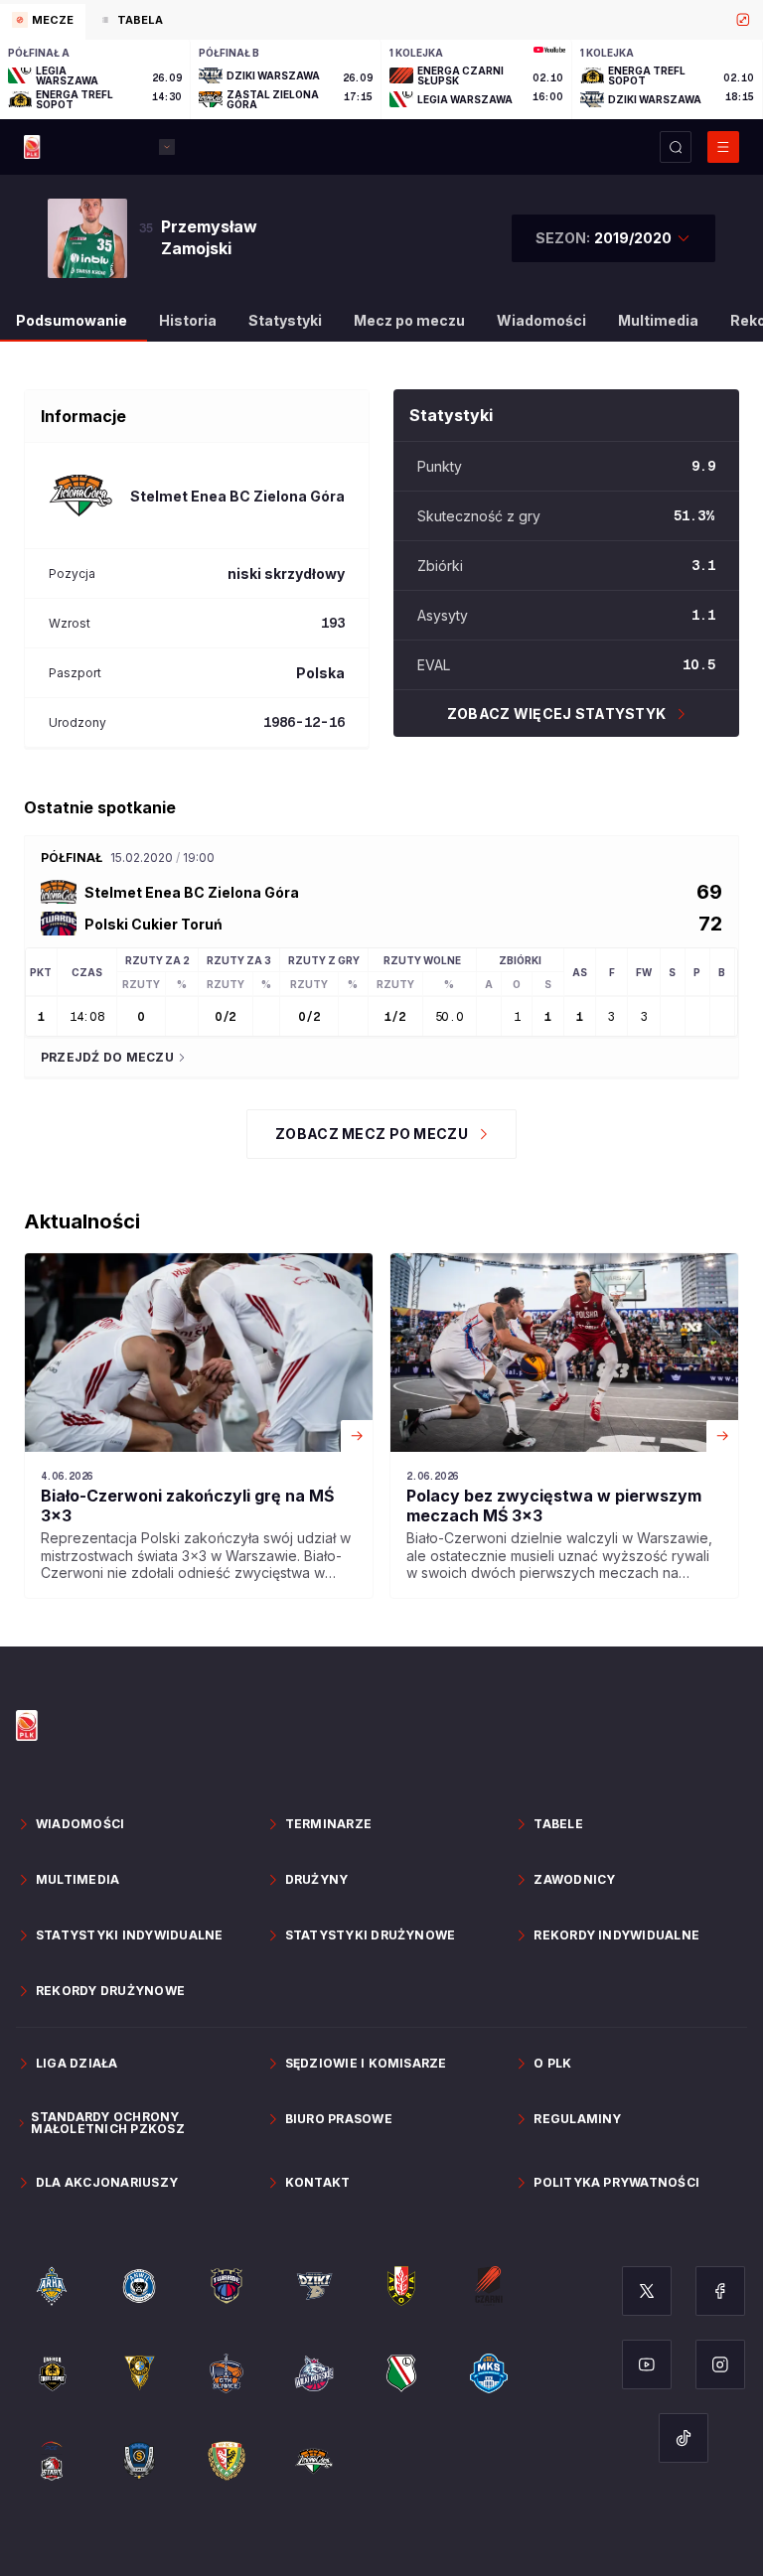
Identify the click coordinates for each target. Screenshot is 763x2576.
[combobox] (613, 238)
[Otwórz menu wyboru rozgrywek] (167, 147)
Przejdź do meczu (107, 1057)
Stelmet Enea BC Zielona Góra (192, 892)
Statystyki (285, 320)
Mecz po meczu (409, 320)
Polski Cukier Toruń (153, 924)
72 (710, 924)
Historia (188, 320)
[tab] (43, 22)
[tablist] (381, 20)
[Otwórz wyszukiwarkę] (676, 147)
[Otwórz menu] (723, 147)
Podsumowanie (72, 320)
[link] (199, 1426)
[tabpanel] (381, 79)
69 (709, 892)
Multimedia (658, 320)
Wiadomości (541, 320)
